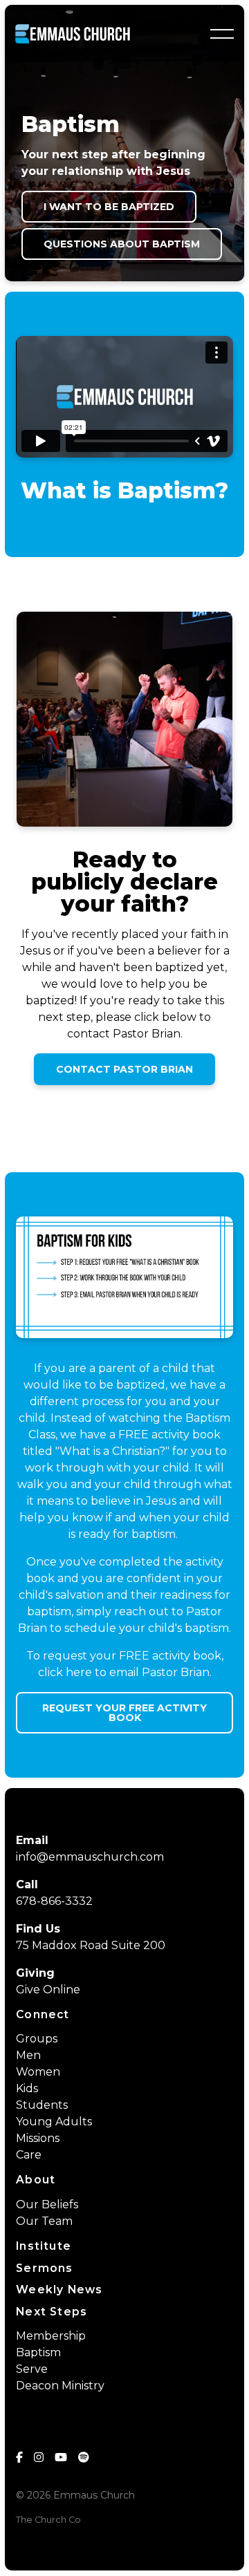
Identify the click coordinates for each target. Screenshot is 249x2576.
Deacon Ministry (60, 2386)
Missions (38, 2138)
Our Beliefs (47, 2204)
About (36, 2180)
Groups (37, 2039)
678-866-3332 (54, 1901)
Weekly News (59, 2290)
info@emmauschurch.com (90, 1857)
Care (29, 2155)
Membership (51, 2336)
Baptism (38, 2352)
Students (42, 2105)
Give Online (48, 1990)
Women (38, 2072)
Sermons (44, 2268)
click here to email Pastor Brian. (125, 1672)
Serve (32, 2369)
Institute (44, 2246)
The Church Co (48, 2520)
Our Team (44, 2221)
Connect (43, 2014)
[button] (222, 34)
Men (28, 2055)
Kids (27, 2088)
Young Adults (54, 2122)
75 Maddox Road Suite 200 (91, 1945)
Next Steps (52, 2312)
